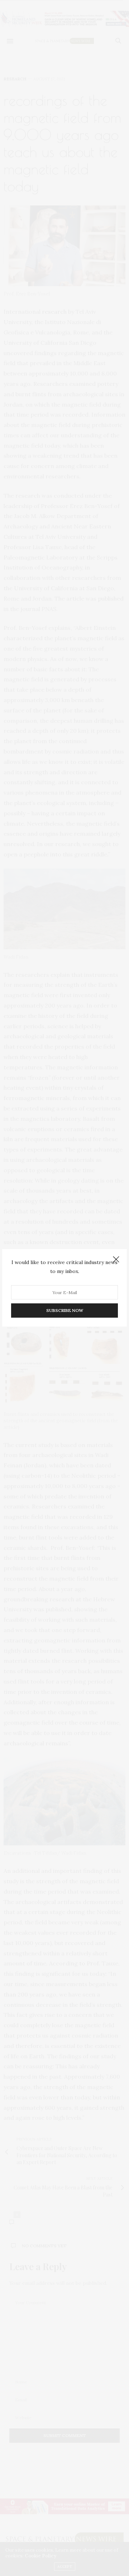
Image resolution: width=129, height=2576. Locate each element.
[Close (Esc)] (116, 1260)
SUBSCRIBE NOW (65, 1311)
